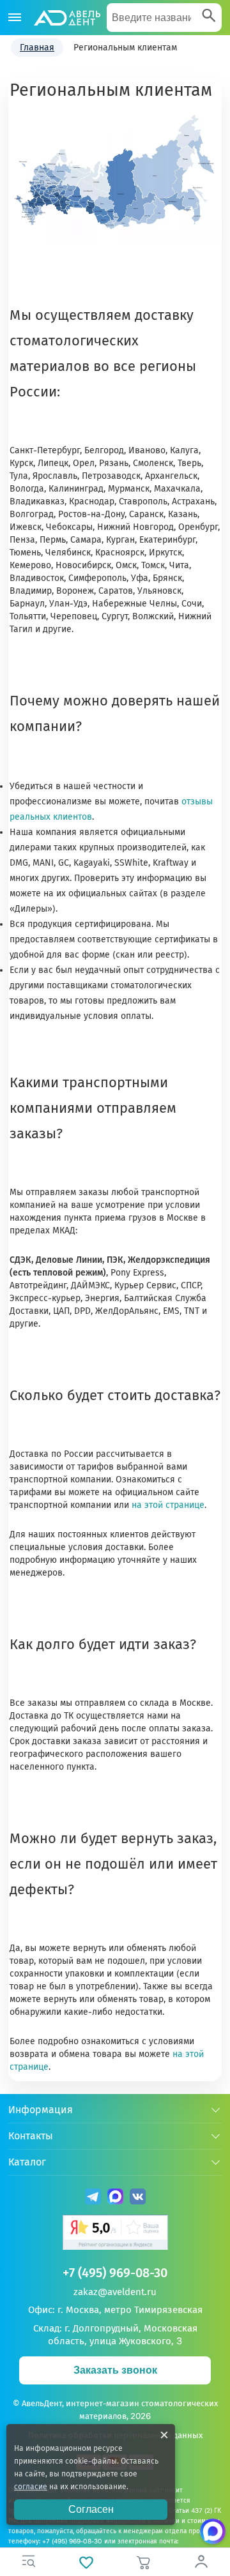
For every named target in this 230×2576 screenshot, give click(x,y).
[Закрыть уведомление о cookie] (164, 2435)
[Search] (209, 17)
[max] (115, 2198)
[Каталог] (15, 18)
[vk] (138, 2198)
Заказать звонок (115, 2370)
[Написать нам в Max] (213, 2531)
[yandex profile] (115, 2234)
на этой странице (168, 1505)
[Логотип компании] (66, 18)
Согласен (91, 2509)
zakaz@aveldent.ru (115, 2292)
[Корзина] (144, 2562)
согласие (31, 2487)
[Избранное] (86, 2562)
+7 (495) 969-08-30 (115, 2273)
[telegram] (93, 2198)
